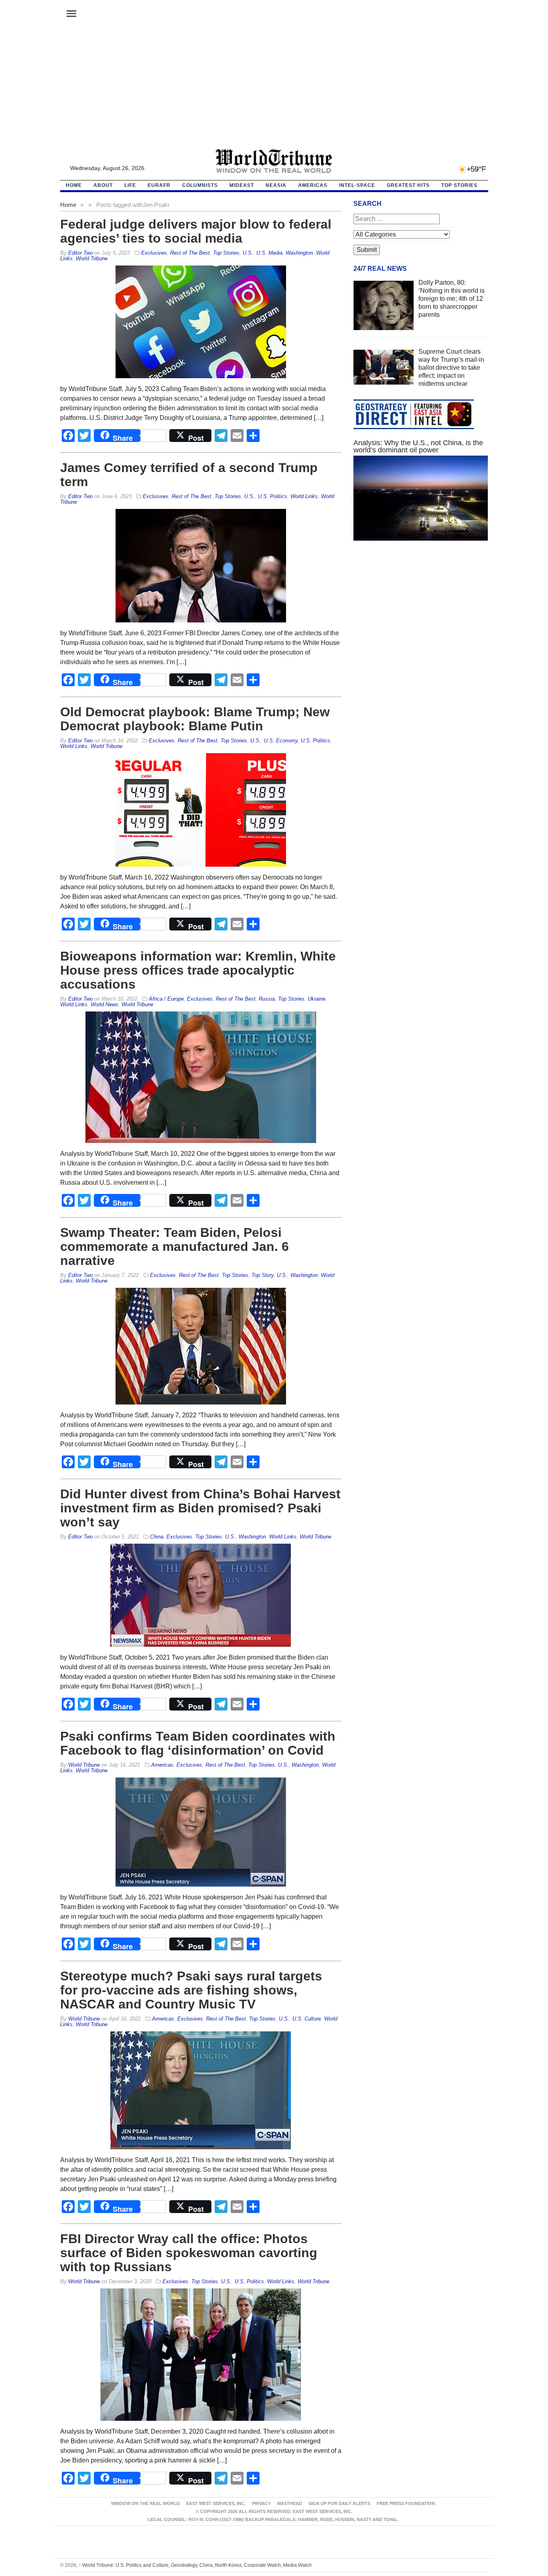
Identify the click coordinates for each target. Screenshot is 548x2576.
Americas (313, 185)
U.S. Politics (273, 496)
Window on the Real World (145, 2503)
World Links (304, 496)
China (157, 1537)
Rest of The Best (190, 253)
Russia (267, 999)
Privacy (261, 2503)
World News (105, 1004)
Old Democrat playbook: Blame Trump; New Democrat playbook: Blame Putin (195, 719)
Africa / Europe (166, 999)
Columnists (200, 185)
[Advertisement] (274, 89)
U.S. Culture (307, 2019)
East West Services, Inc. (216, 2503)
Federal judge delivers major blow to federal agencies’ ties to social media (196, 231)
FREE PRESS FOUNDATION (406, 2503)
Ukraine (317, 999)
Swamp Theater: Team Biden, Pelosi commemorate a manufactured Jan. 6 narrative (175, 1246)
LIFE (130, 185)
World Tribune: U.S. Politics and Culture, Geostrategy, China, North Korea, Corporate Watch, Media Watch (195, 2565)
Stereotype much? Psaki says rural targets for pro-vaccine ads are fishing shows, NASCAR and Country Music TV (191, 1990)
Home (68, 205)
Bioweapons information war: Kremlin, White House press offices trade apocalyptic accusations (198, 970)
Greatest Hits (408, 185)
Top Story (263, 1275)
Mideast (242, 185)
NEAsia (276, 185)
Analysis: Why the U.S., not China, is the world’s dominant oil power (418, 446)
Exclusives (154, 253)
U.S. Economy (281, 741)
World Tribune (92, 258)
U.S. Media (269, 253)
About (103, 185)
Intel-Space (357, 185)
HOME (74, 185)
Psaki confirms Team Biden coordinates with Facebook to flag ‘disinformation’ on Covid (198, 1743)
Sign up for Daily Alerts (339, 2503)
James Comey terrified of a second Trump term (189, 475)
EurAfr (159, 185)
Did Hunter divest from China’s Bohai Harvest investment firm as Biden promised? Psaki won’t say (200, 1508)
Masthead (290, 2503)
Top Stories (459, 185)
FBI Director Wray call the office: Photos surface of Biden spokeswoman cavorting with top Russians (189, 2253)
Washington (299, 253)
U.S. (248, 253)
